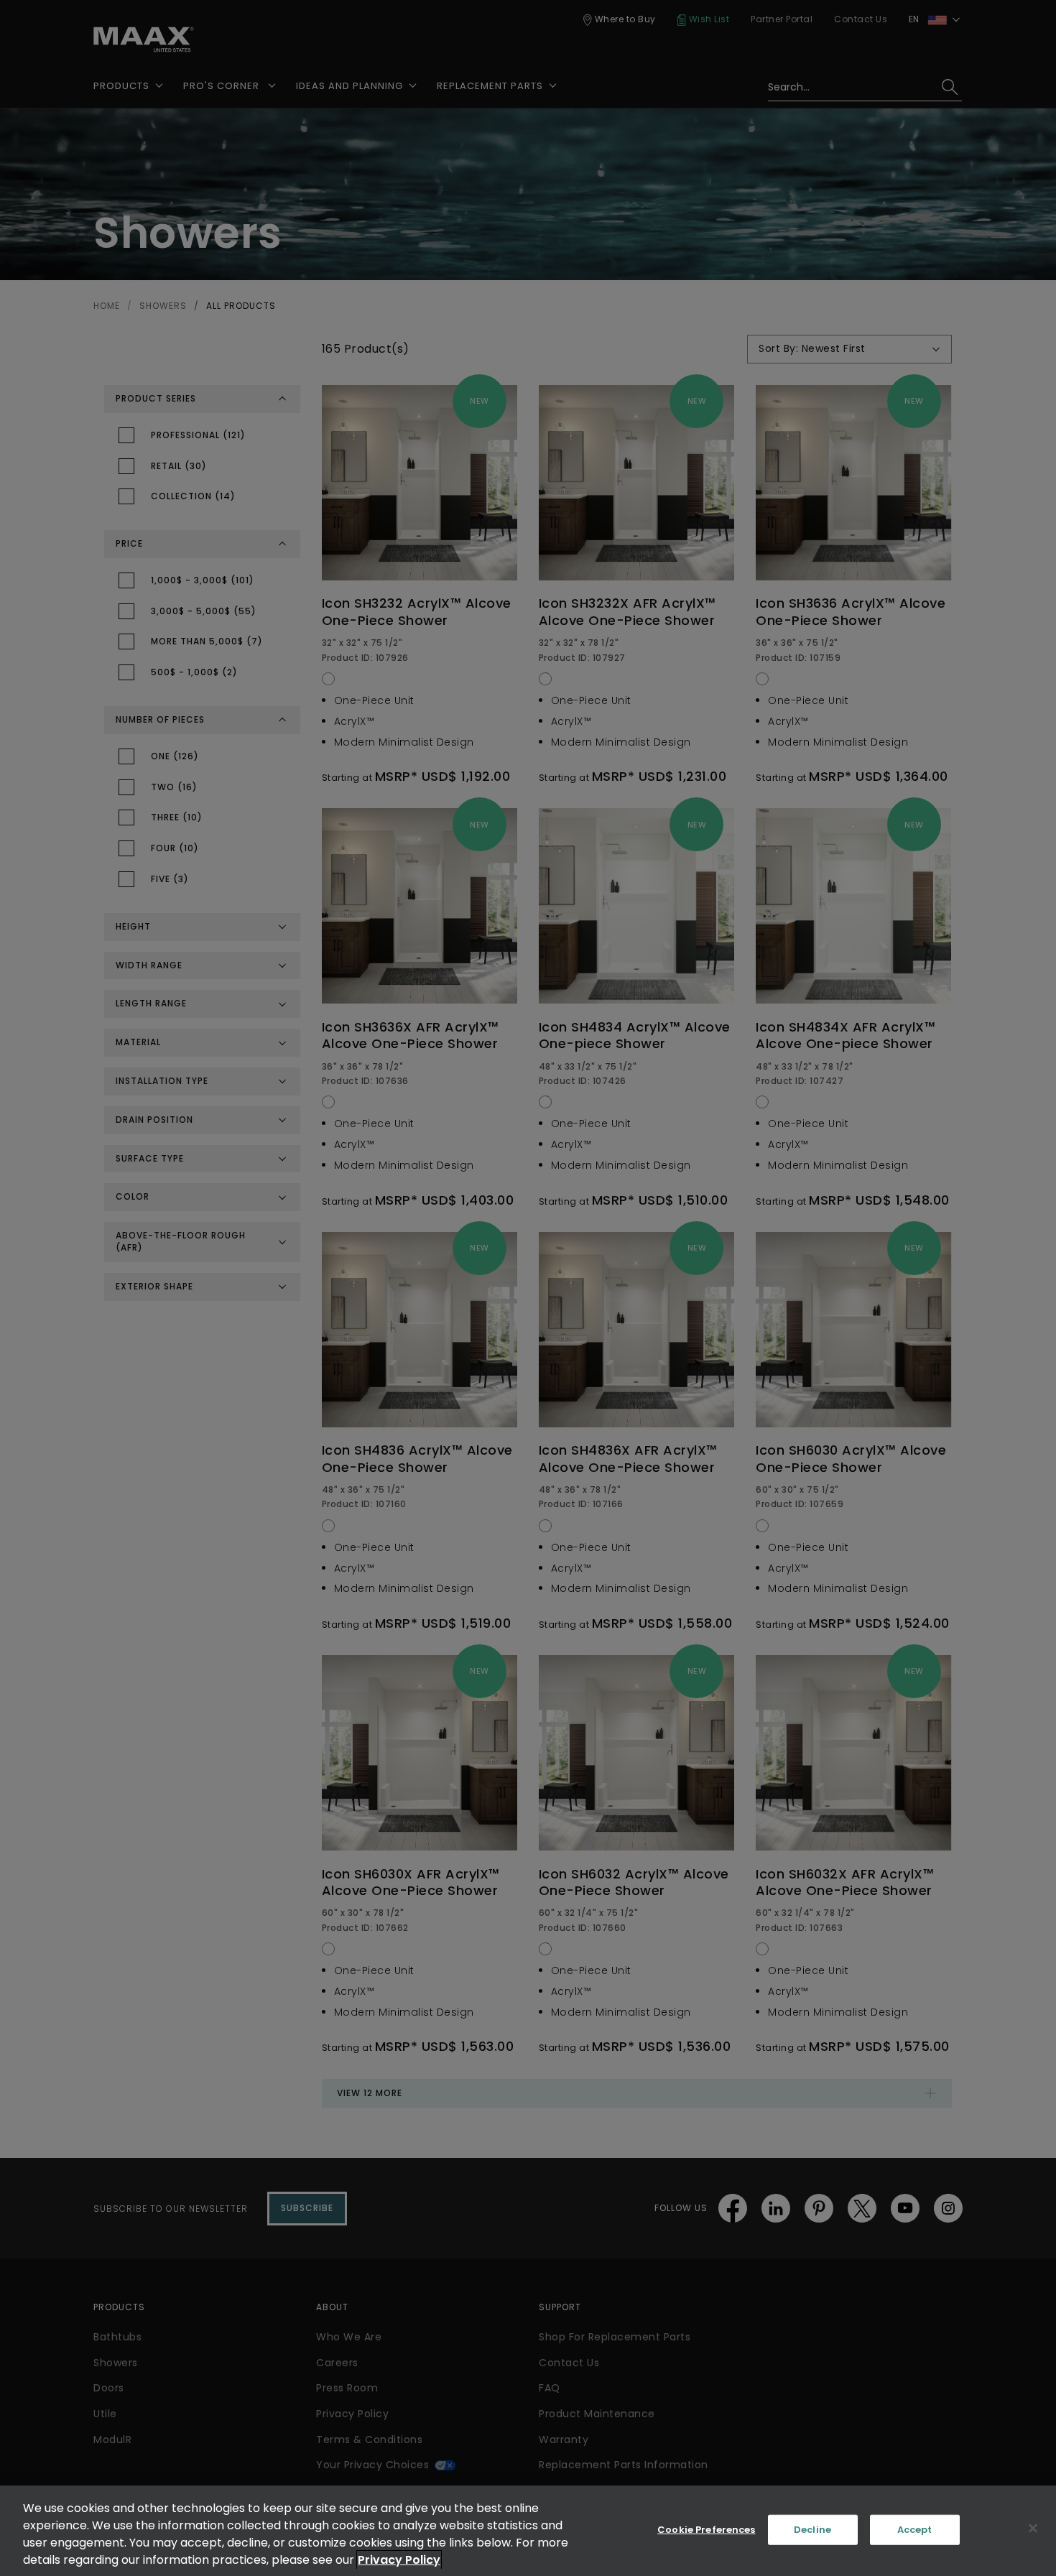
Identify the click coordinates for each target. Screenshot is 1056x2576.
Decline (812, 2530)
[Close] (1033, 2529)
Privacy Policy (399, 2560)
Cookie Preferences (706, 2530)
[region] (528, 2531)
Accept (915, 2530)
